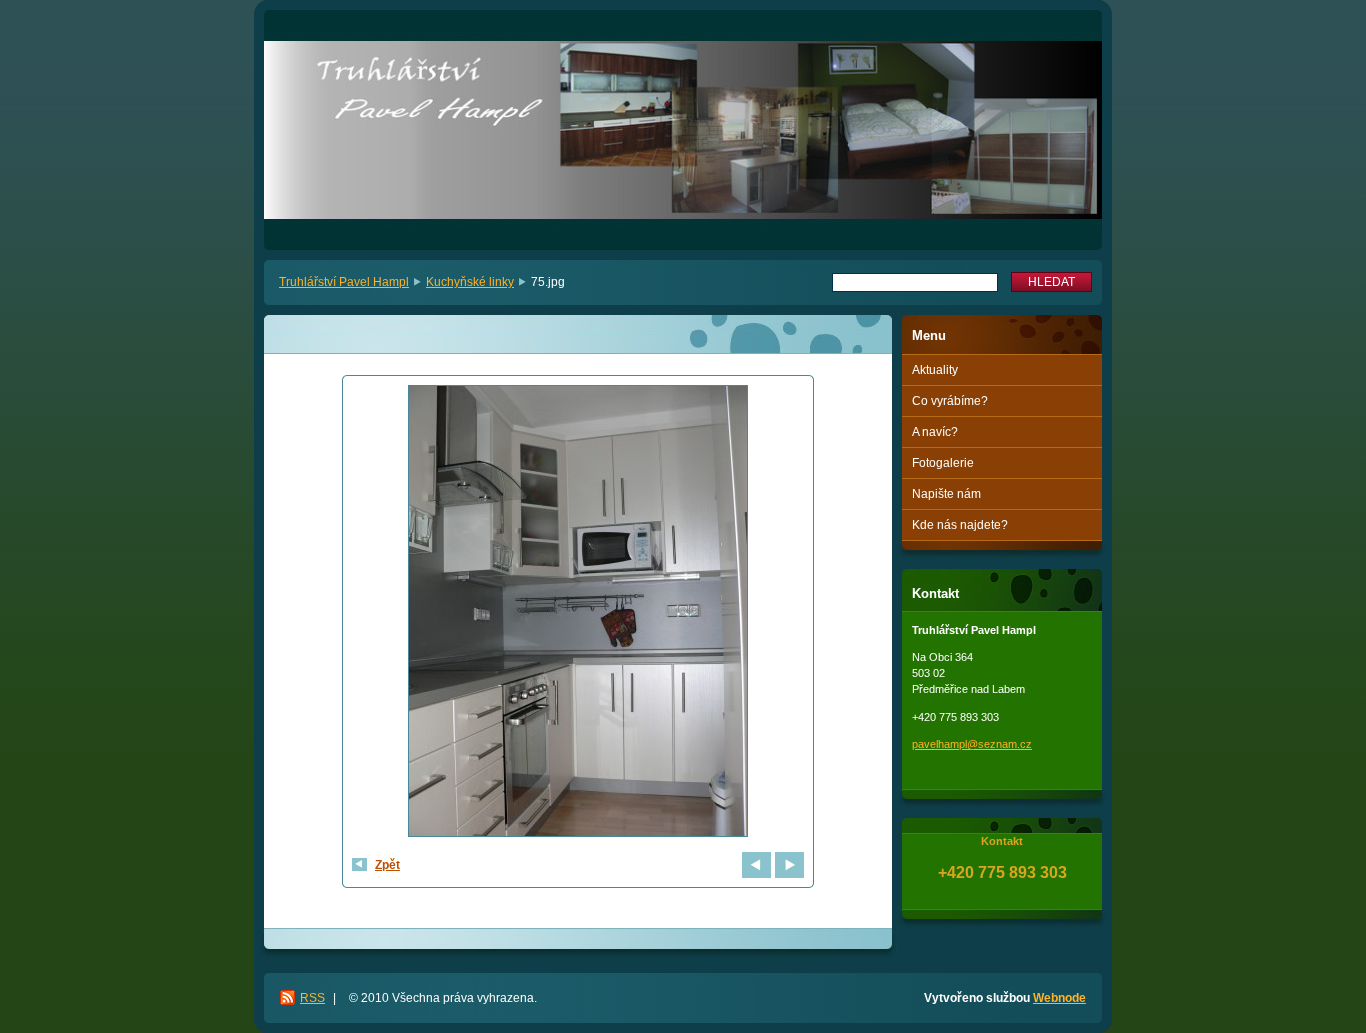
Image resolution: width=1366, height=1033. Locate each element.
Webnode (1059, 998)
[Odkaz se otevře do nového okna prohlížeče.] (578, 613)
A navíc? (935, 432)
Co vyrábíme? (950, 401)
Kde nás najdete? (960, 525)
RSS (312, 998)
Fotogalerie (943, 463)
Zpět (387, 865)
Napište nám (946, 494)
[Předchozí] (756, 865)
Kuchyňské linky (470, 282)
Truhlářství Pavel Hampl (344, 282)
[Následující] (789, 865)
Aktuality (935, 370)
